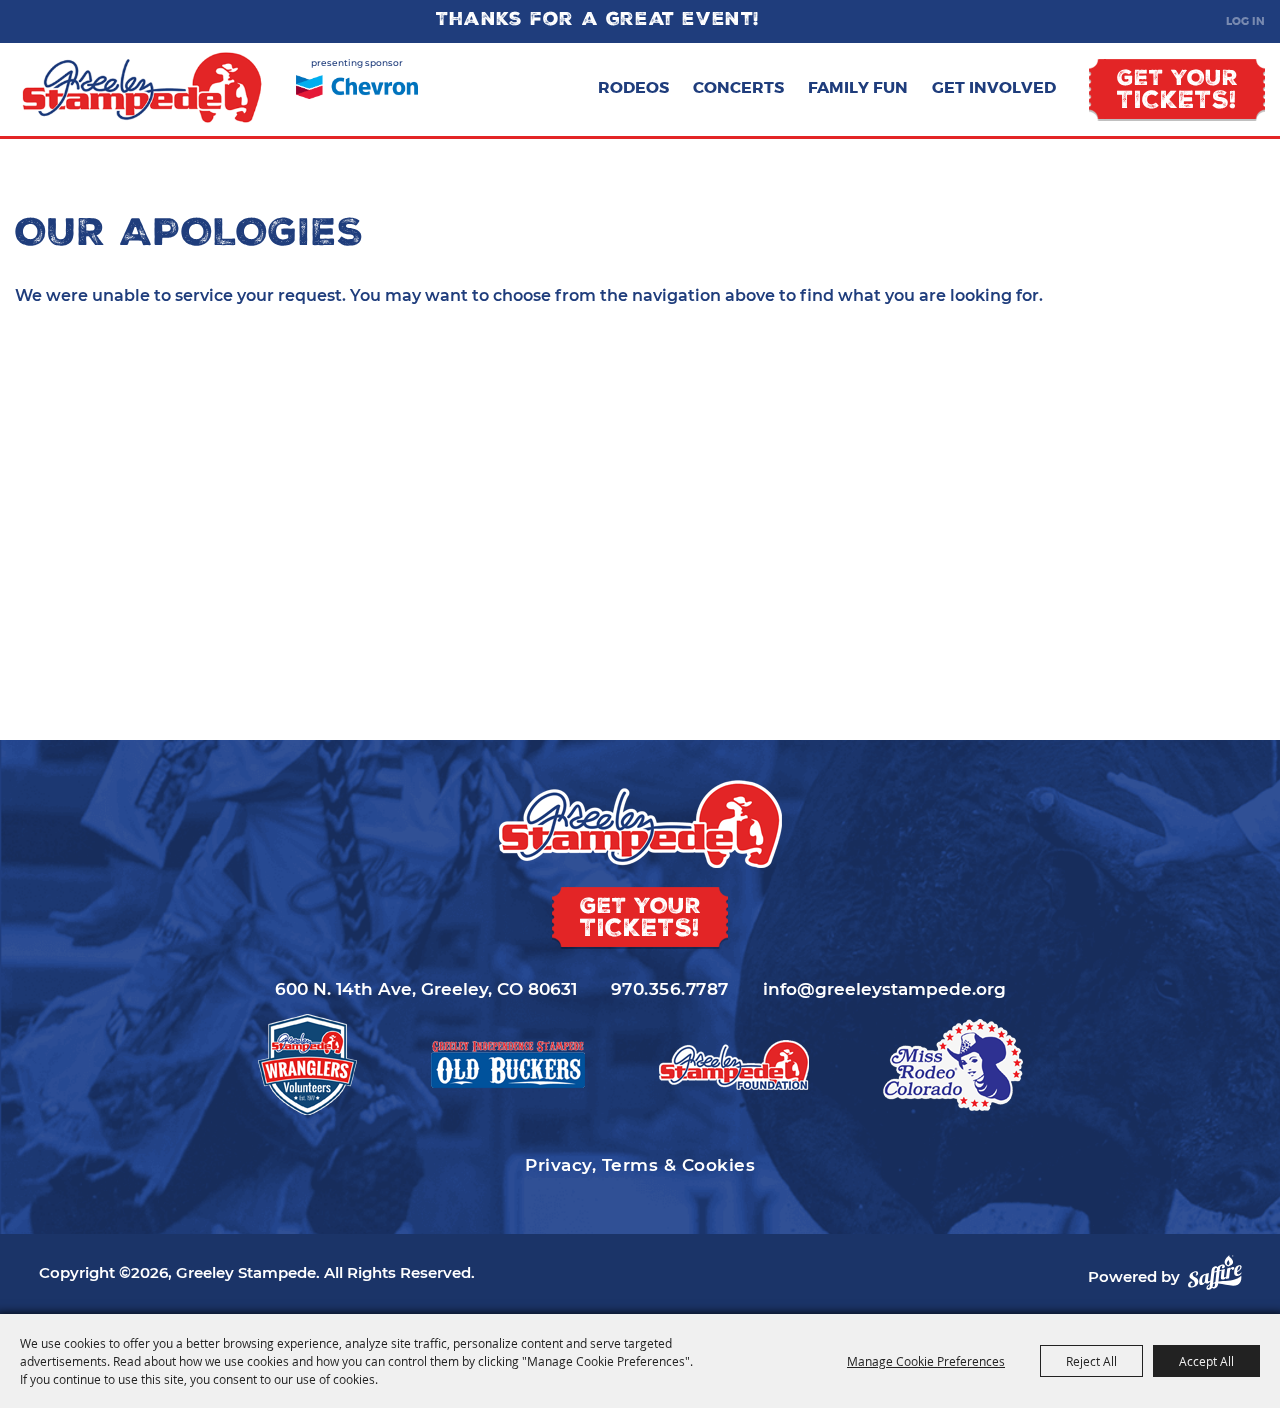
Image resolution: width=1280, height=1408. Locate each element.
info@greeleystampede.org (884, 989)
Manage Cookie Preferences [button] (926, 1361)
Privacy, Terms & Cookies (640, 1165)
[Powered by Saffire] (1215, 1272)
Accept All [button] (1206, 1361)
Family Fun (858, 87)
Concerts (738, 87)
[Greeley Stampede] (142, 87)
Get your (1177, 92)
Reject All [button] (1091, 1361)
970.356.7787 (670, 989)
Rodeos (633, 87)
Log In (1245, 21)
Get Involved (994, 87)
